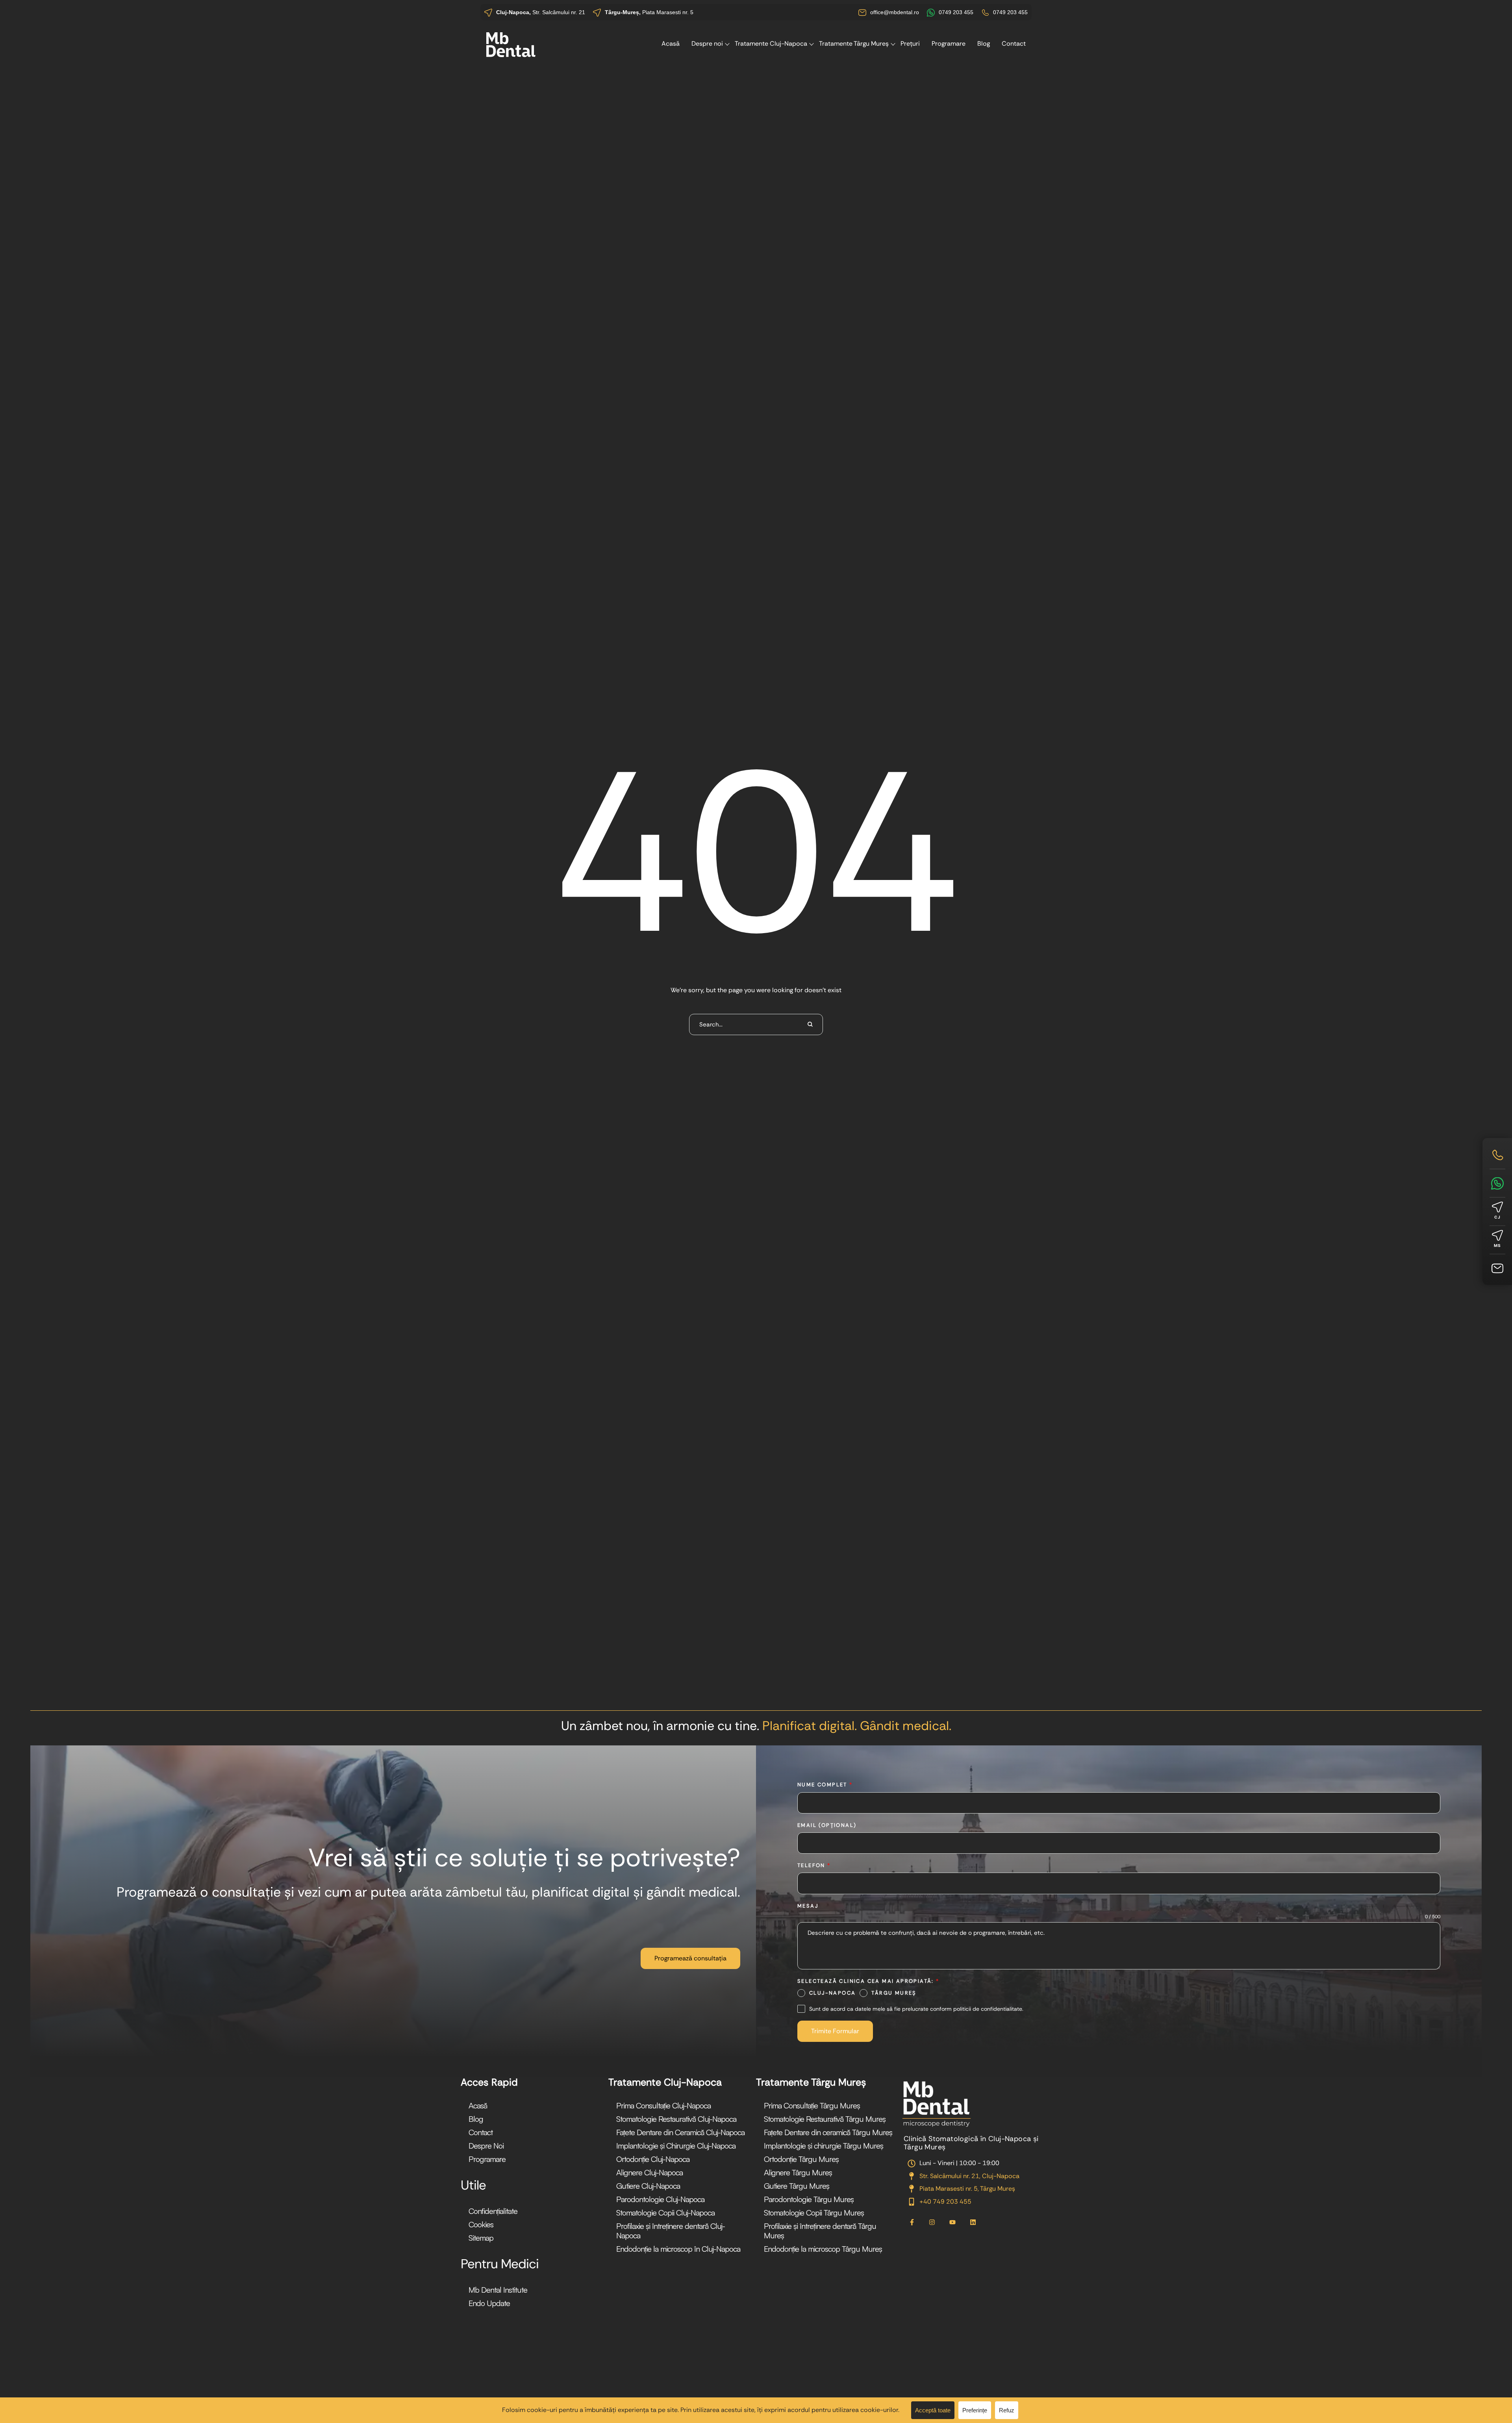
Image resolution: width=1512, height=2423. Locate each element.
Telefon (814, 1865)
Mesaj (808, 1906)
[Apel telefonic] (1497, 1155)
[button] (690, 1958)
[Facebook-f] (912, 2222)
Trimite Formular (835, 2031)
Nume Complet (825, 1785)
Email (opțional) (827, 1825)
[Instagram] (932, 2222)
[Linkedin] (973, 2222)
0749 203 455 (956, 12)
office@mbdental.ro (895, 12)
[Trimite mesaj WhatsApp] (1497, 1183)
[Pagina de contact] (1497, 1268)
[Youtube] (952, 2222)
